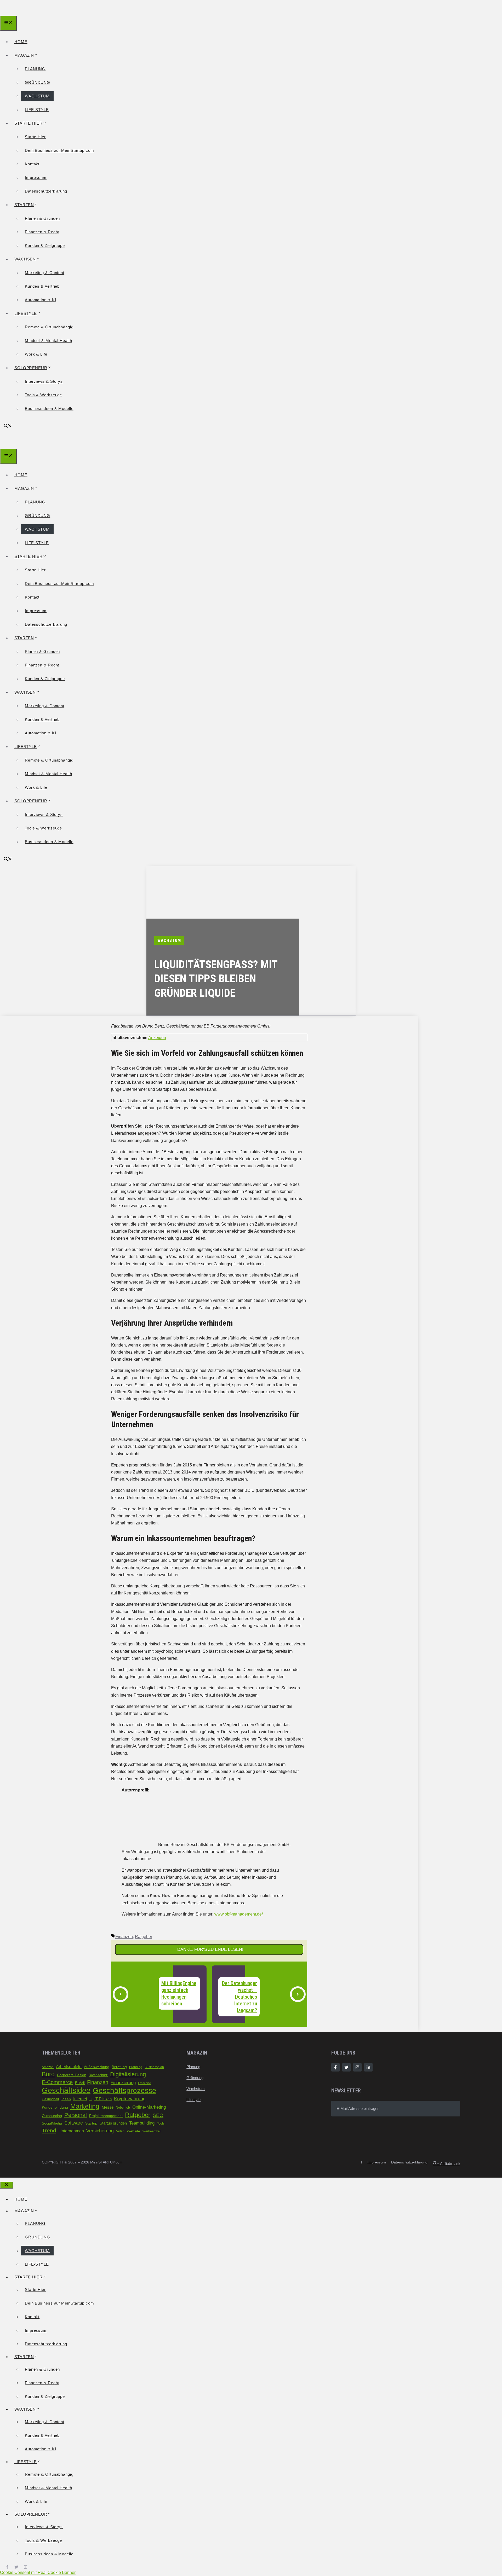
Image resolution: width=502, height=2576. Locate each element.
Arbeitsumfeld (69, 2067)
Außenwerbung (97, 2067)
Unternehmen (71, 2131)
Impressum (36, 178)
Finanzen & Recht (42, 232)
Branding (136, 2067)
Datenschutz (98, 2075)
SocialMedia (52, 2123)
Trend (49, 2131)
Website (133, 2131)
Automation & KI (41, 300)
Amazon (48, 2067)
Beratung (119, 2067)
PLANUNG (35, 69)
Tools (161, 2124)
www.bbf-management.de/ (239, 1914)
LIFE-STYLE (37, 110)
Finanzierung (123, 2082)
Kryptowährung (130, 2099)
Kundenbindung (55, 2107)
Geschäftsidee (66, 2090)
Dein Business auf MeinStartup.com (59, 150)
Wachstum (196, 2089)
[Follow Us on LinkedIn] (368, 2067)
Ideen (66, 2099)
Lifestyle (193, 2100)
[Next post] (298, 1994)
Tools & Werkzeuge (43, 395)
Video (120, 2131)
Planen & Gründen (42, 218)
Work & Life (36, 354)
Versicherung (100, 2131)
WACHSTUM (37, 96)
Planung (193, 2067)
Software (74, 2123)
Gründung (195, 2078)
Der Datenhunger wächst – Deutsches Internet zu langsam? (239, 1997)
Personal (76, 2115)
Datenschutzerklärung (46, 191)
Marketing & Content (45, 273)
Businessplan (154, 2067)
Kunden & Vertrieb (42, 286)
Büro (48, 2074)
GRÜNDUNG (38, 82)
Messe (108, 2107)
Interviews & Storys (44, 381)
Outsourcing (52, 2116)
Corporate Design (72, 2075)
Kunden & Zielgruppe (45, 245)
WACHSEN (25, 259)
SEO (158, 2115)
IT (91, 2099)
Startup (91, 2123)
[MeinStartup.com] (24, 12)
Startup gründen (113, 2123)
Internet (80, 2099)
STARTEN (24, 205)
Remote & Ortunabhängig (49, 327)
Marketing (85, 2106)
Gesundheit (50, 2099)
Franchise (144, 2083)
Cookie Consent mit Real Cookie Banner (38, 2572)
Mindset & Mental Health (49, 341)
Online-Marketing (149, 2107)
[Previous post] (121, 1994)
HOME (21, 42)
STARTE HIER (28, 123)
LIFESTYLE (26, 313)
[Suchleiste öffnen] (8, 426)
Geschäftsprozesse (125, 2090)
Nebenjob (123, 2108)
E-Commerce (57, 2082)
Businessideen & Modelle (49, 408)
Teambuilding (142, 2123)
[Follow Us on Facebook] (335, 2067)
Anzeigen (157, 1038)
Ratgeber (144, 1937)
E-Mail (80, 2083)
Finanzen (124, 1937)
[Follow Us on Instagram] (357, 2067)
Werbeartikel (152, 2131)
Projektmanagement (106, 2116)
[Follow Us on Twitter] (346, 2067)
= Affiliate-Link (446, 2163)
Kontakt (32, 164)
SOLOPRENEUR (31, 368)
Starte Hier (35, 137)
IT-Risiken (103, 2099)
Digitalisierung (128, 2074)
